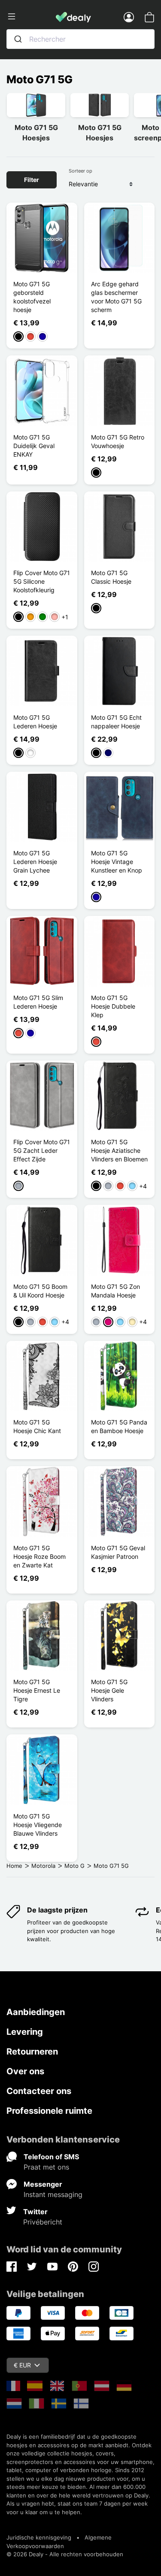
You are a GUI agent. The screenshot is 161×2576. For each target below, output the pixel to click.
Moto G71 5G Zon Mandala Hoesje (115, 1291)
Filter (32, 180)
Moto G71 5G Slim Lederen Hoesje (38, 1002)
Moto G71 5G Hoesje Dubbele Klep (113, 1006)
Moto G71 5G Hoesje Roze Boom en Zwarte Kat (39, 1556)
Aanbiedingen (36, 2012)
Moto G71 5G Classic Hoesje (111, 577)
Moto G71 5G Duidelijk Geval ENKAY (34, 446)
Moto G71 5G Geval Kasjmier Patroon (118, 1552)
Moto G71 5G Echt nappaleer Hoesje (116, 722)
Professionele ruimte (49, 2111)
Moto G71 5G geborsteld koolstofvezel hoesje (32, 297)
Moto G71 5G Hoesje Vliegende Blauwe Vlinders (38, 1825)
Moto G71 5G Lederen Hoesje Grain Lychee (35, 862)
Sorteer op (80, 171)
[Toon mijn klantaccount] (129, 17)
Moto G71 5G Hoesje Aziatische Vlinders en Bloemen (119, 1150)
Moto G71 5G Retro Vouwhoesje (118, 441)
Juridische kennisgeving (39, 2537)
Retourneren (32, 2052)
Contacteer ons (39, 2091)
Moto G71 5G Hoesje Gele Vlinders (109, 1690)
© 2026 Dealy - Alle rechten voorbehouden (65, 2554)
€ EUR (22, 2365)
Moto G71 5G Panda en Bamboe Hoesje (119, 1426)
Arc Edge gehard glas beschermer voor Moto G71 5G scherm (116, 297)
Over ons (25, 2071)
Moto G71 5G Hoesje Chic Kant (37, 1426)
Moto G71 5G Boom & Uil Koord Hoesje (40, 1291)
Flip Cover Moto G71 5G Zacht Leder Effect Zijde (42, 1150)
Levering (25, 2032)
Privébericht (43, 2222)
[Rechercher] (18, 39)
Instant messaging (53, 2194)
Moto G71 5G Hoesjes (36, 133)
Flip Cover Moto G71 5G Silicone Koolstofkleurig (42, 581)
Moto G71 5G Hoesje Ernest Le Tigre (37, 1690)
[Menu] (31, 17)
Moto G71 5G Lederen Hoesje (35, 722)
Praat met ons (46, 2167)
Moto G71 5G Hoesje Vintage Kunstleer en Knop (117, 862)
